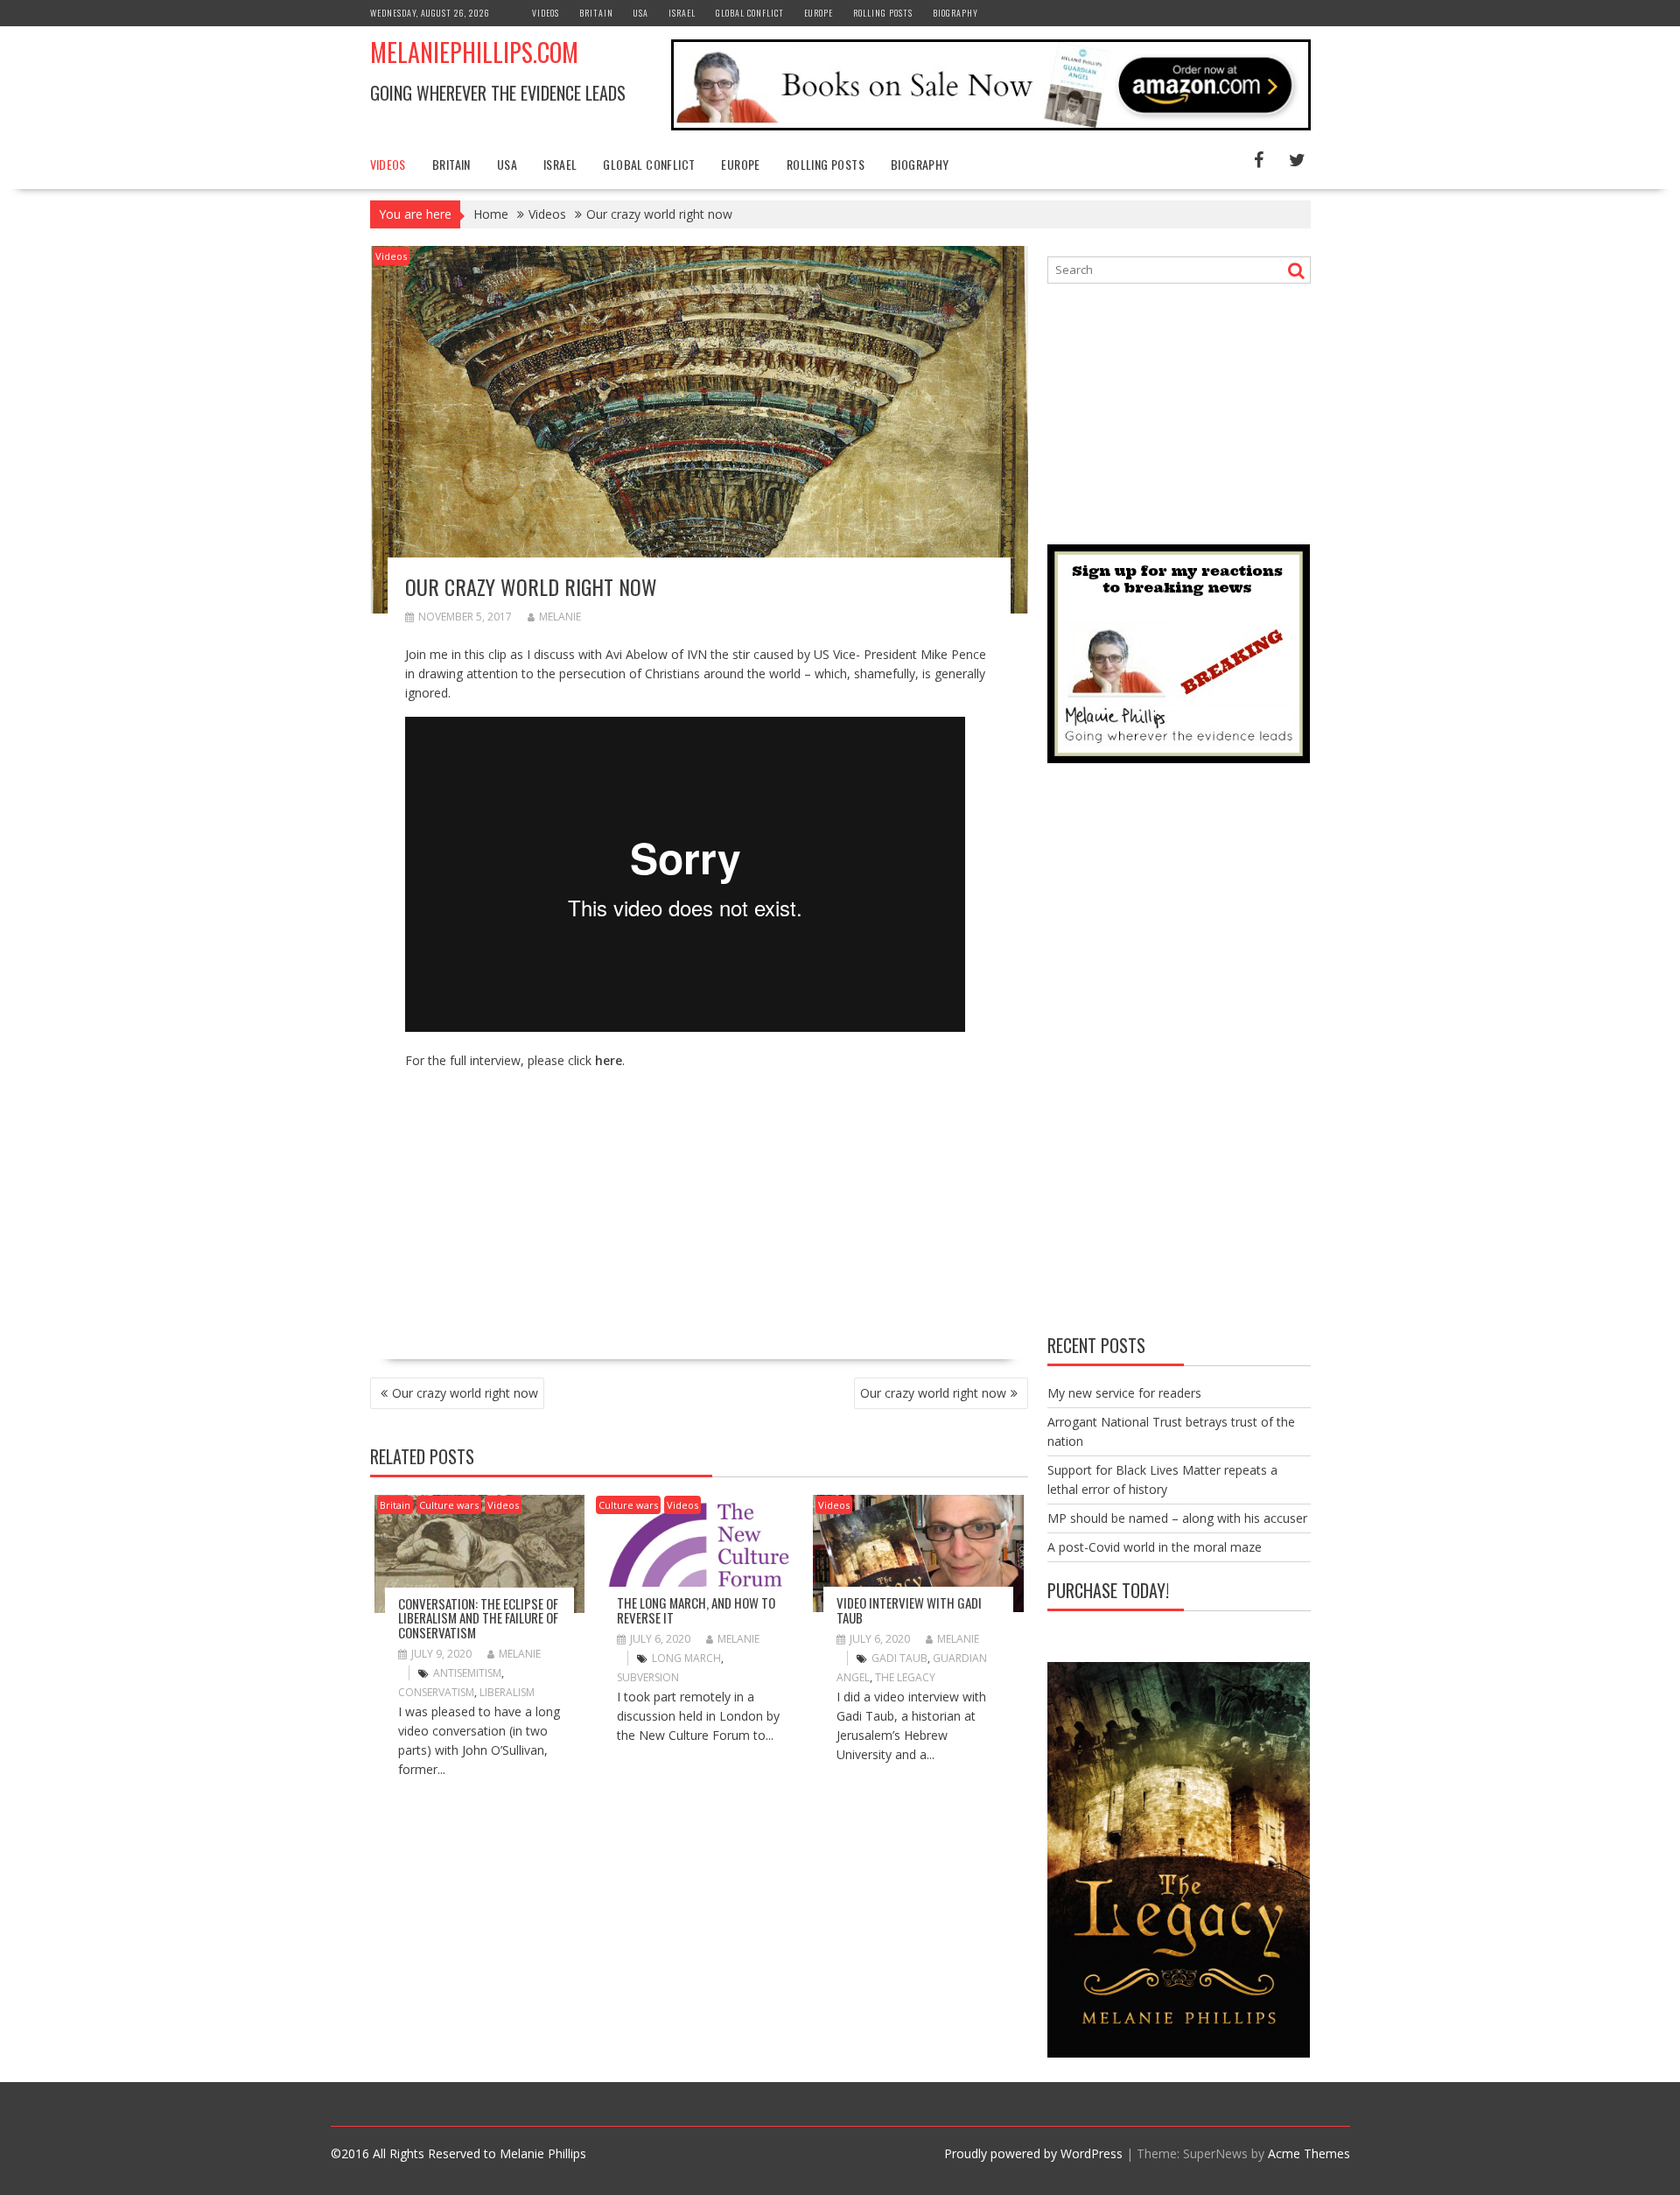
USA (641, 13)
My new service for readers (1124, 1393)
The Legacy (905, 1677)
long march (686, 1658)
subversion (648, 1677)
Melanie (560, 617)
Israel (682, 13)
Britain (596, 13)
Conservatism (436, 1692)
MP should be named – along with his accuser (1177, 1518)
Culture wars (449, 1505)
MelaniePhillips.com (474, 52)
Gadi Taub (899, 1658)
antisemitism (467, 1673)
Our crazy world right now (465, 1393)
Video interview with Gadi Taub (909, 1610)
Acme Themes (1309, 2153)
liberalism (507, 1692)
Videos (546, 13)
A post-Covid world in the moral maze (1155, 1547)
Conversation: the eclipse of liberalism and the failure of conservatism (478, 1618)
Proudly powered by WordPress (1033, 2153)
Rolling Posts (883, 13)
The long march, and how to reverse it (696, 1610)
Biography (955, 13)
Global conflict (750, 13)
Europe (819, 13)
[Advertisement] (552, 1207)
